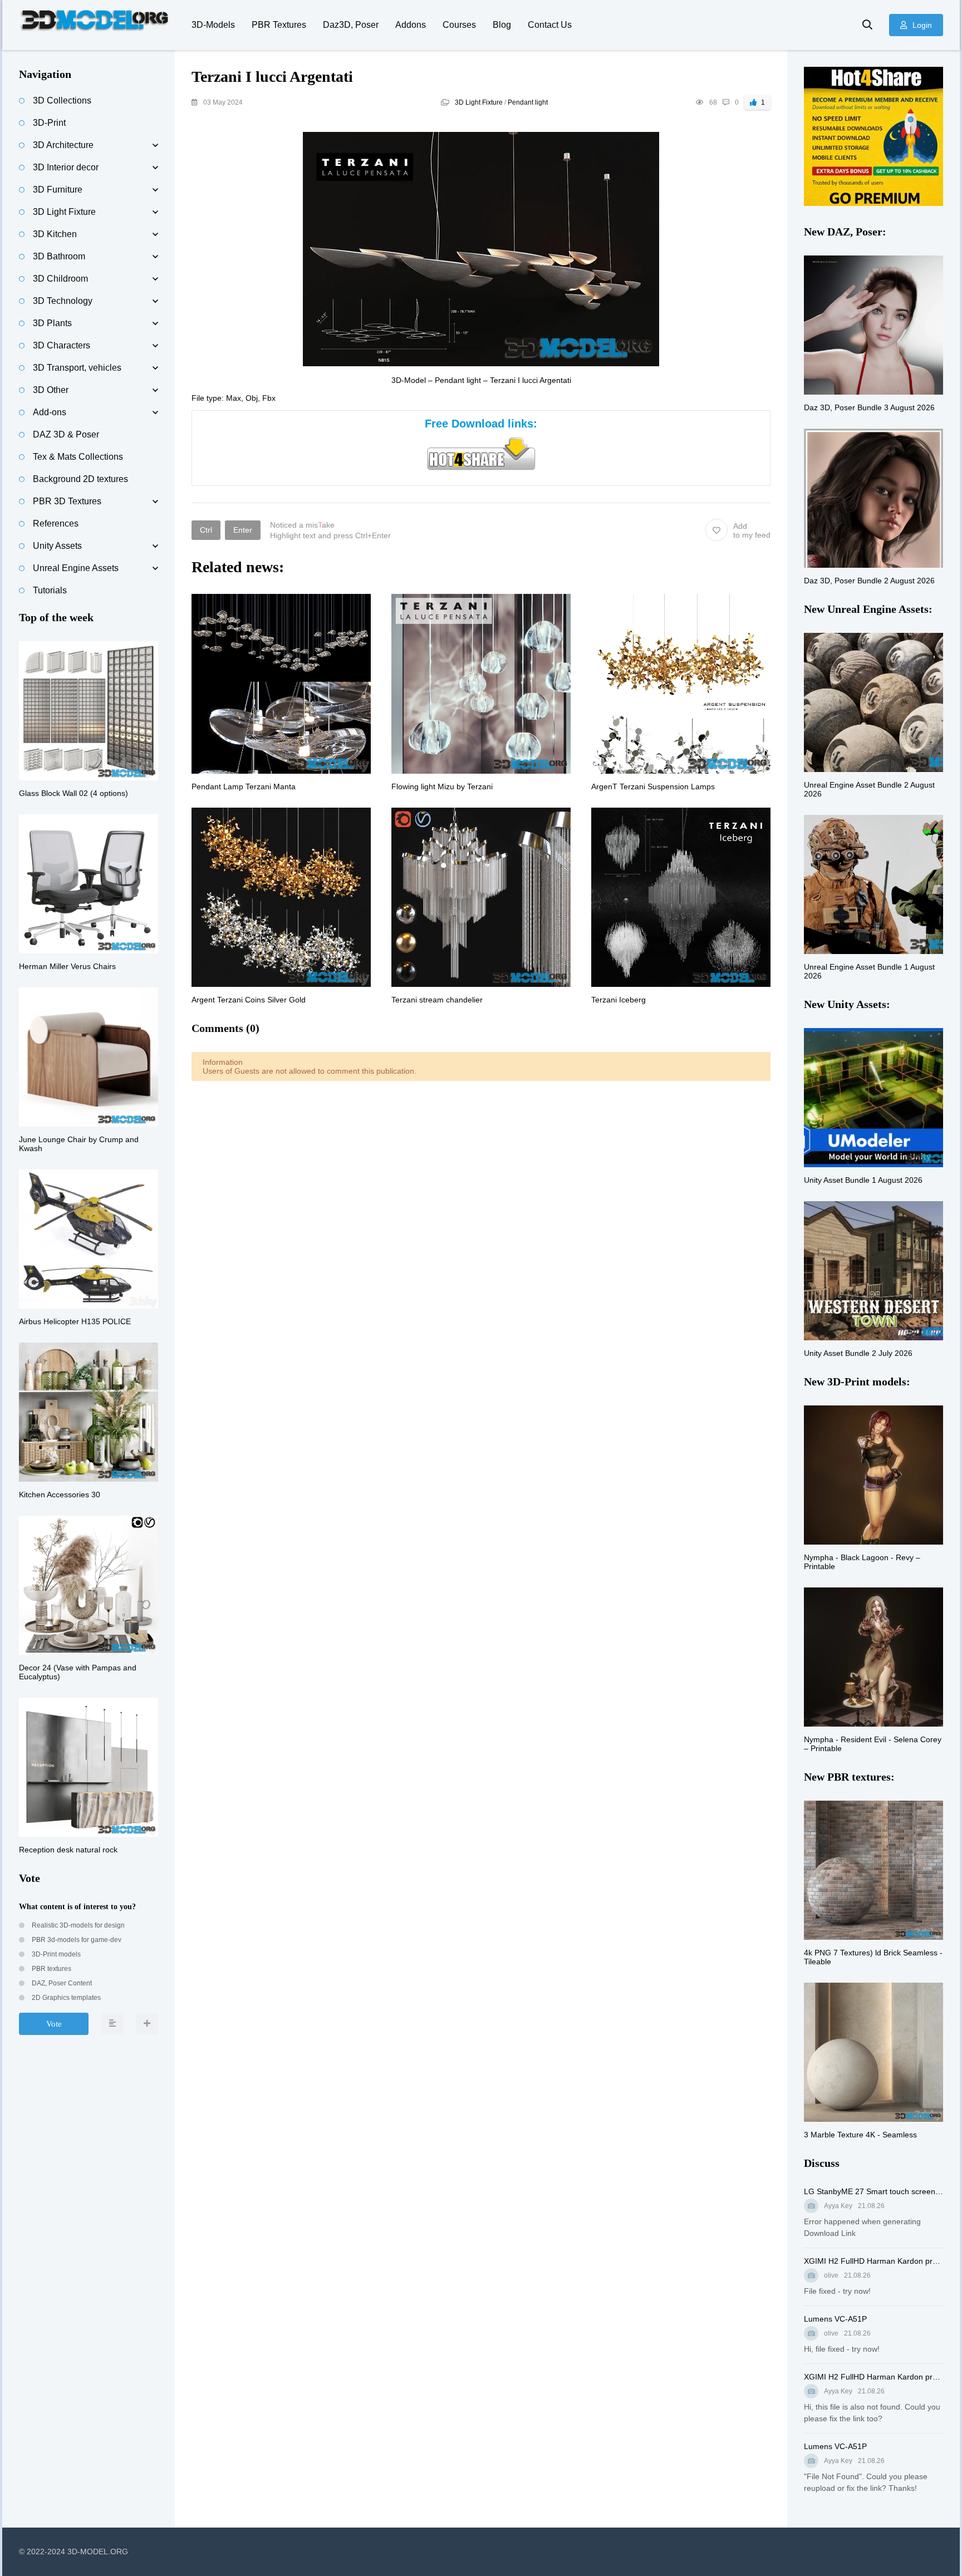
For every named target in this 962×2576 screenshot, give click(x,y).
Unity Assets (57, 546)
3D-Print (49, 123)
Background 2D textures (80, 479)
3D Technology (63, 301)
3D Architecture (63, 145)
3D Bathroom (59, 256)
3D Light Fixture (479, 102)
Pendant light (528, 102)
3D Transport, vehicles (77, 368)
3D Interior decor (66, 167)
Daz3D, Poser (351, 25)
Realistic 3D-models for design (77, 1925)
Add (752, 530)
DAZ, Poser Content (61, 1983)
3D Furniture (58, 190)
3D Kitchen (55, 234)
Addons (411, 25)
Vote (54, 2024)
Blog (502, 25)
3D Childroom (60, 279)
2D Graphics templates (65, 1998)
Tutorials (50, 590)
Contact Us (550, 25)
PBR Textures (279, 25)
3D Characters (62, 345)
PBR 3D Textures (67, 501)
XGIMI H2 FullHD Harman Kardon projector (873, 2261)
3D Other (51, 390)
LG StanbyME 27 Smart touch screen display (873, 2191)
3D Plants (52, 323)
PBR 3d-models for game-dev (76, 1940)
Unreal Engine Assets (76, 568)
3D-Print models (55, 1954)
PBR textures (51, 1969)
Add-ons (50, 412)
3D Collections (62, 100)
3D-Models (213, 25)
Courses (459, 25)
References (56, 523)
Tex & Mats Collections (78, 457)
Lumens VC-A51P (835, 2319)
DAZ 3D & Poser (66, 434)
